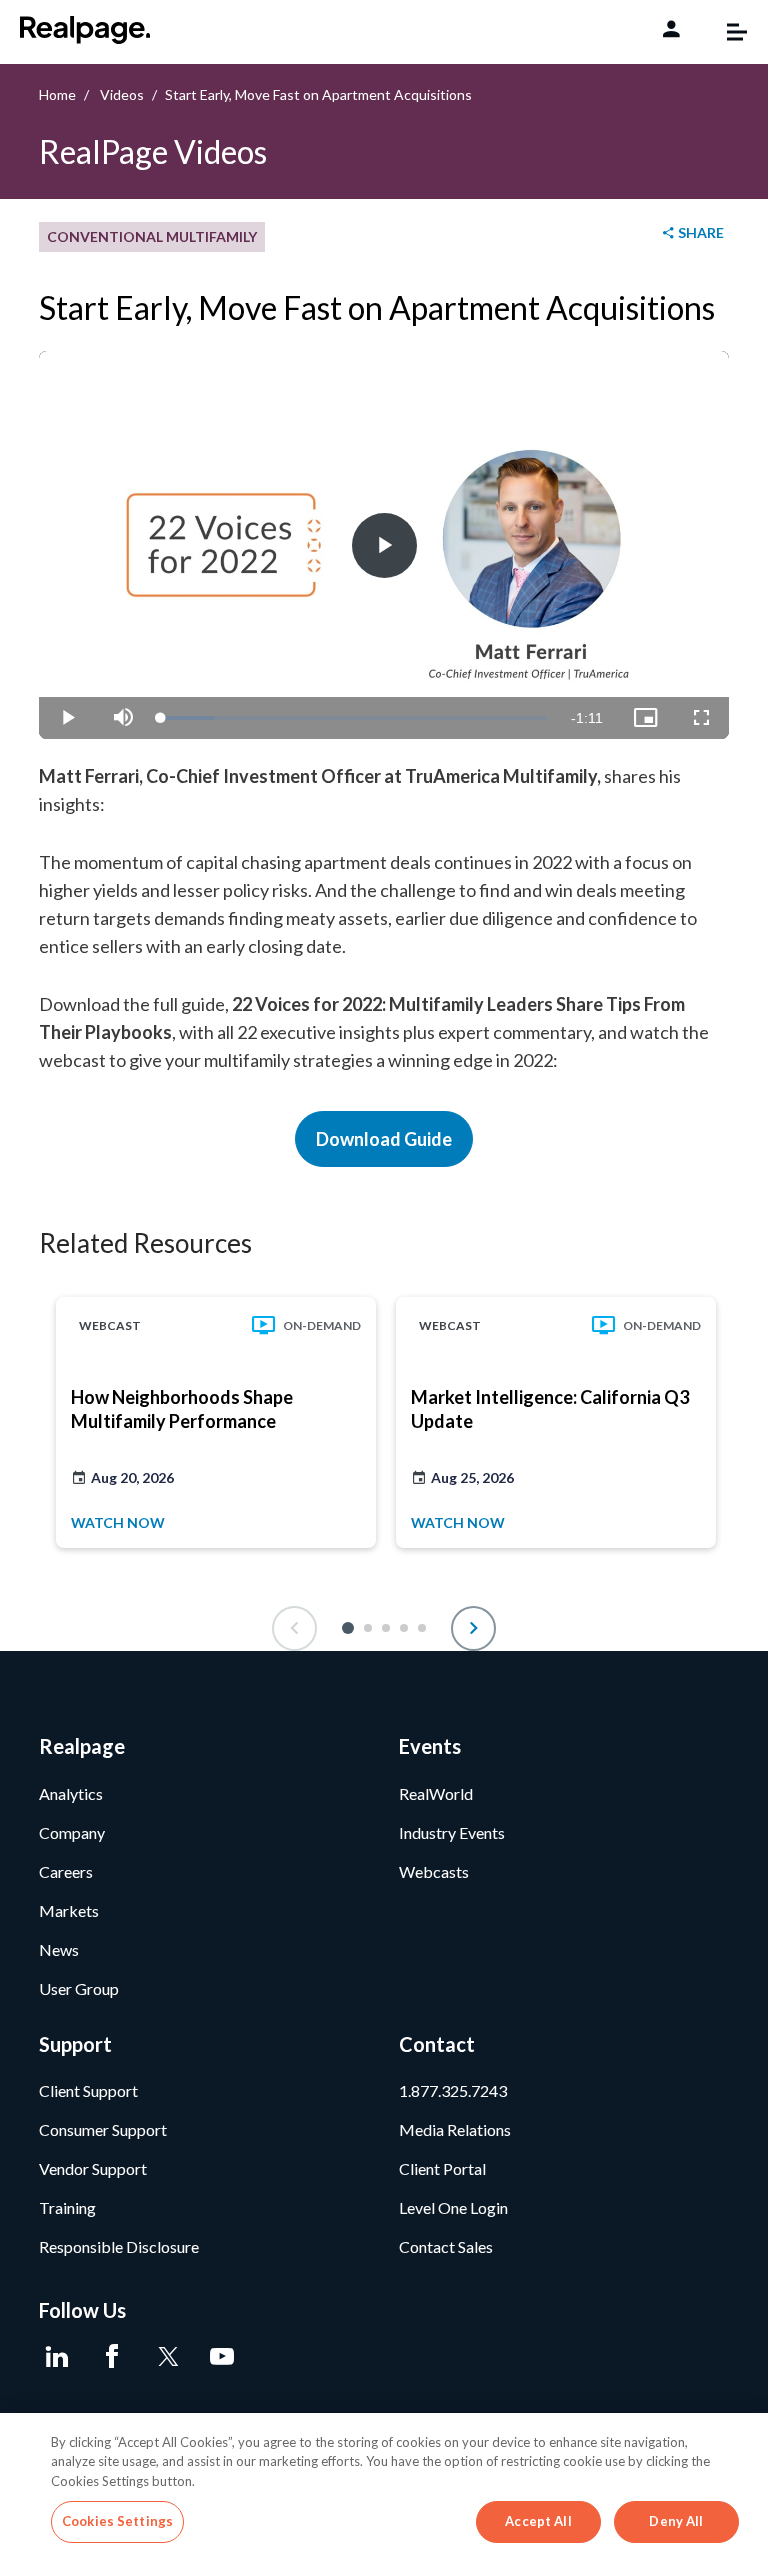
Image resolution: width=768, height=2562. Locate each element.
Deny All (676, 2521)
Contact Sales (446, 2246)
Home (57, 94)
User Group (79, 1988)
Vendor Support (93, 2168)
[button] (348, 1628)
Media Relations (455, 2129)
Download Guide (384, 1139)
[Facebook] (111, 2357)
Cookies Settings (117, 2521)
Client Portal (442, 2168)
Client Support (88, 2090)
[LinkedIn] (56, 2357)
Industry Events (452, 1832)
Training (67, 2207)
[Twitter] (166, 2357)
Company (72, 1832)
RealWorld (436, 1793)
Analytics (71, 1793)
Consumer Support (103, 2129)
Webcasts (434, 1871)
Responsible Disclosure (119, 2246)
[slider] (354, 718)
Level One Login (453, 2207)
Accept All (538, 2521)
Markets (69, 1910)
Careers (66, 1871)
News (59, 1949)
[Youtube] (221, 2357)
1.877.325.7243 (453, 2090)
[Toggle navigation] (727, 32)
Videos (122, 94)
